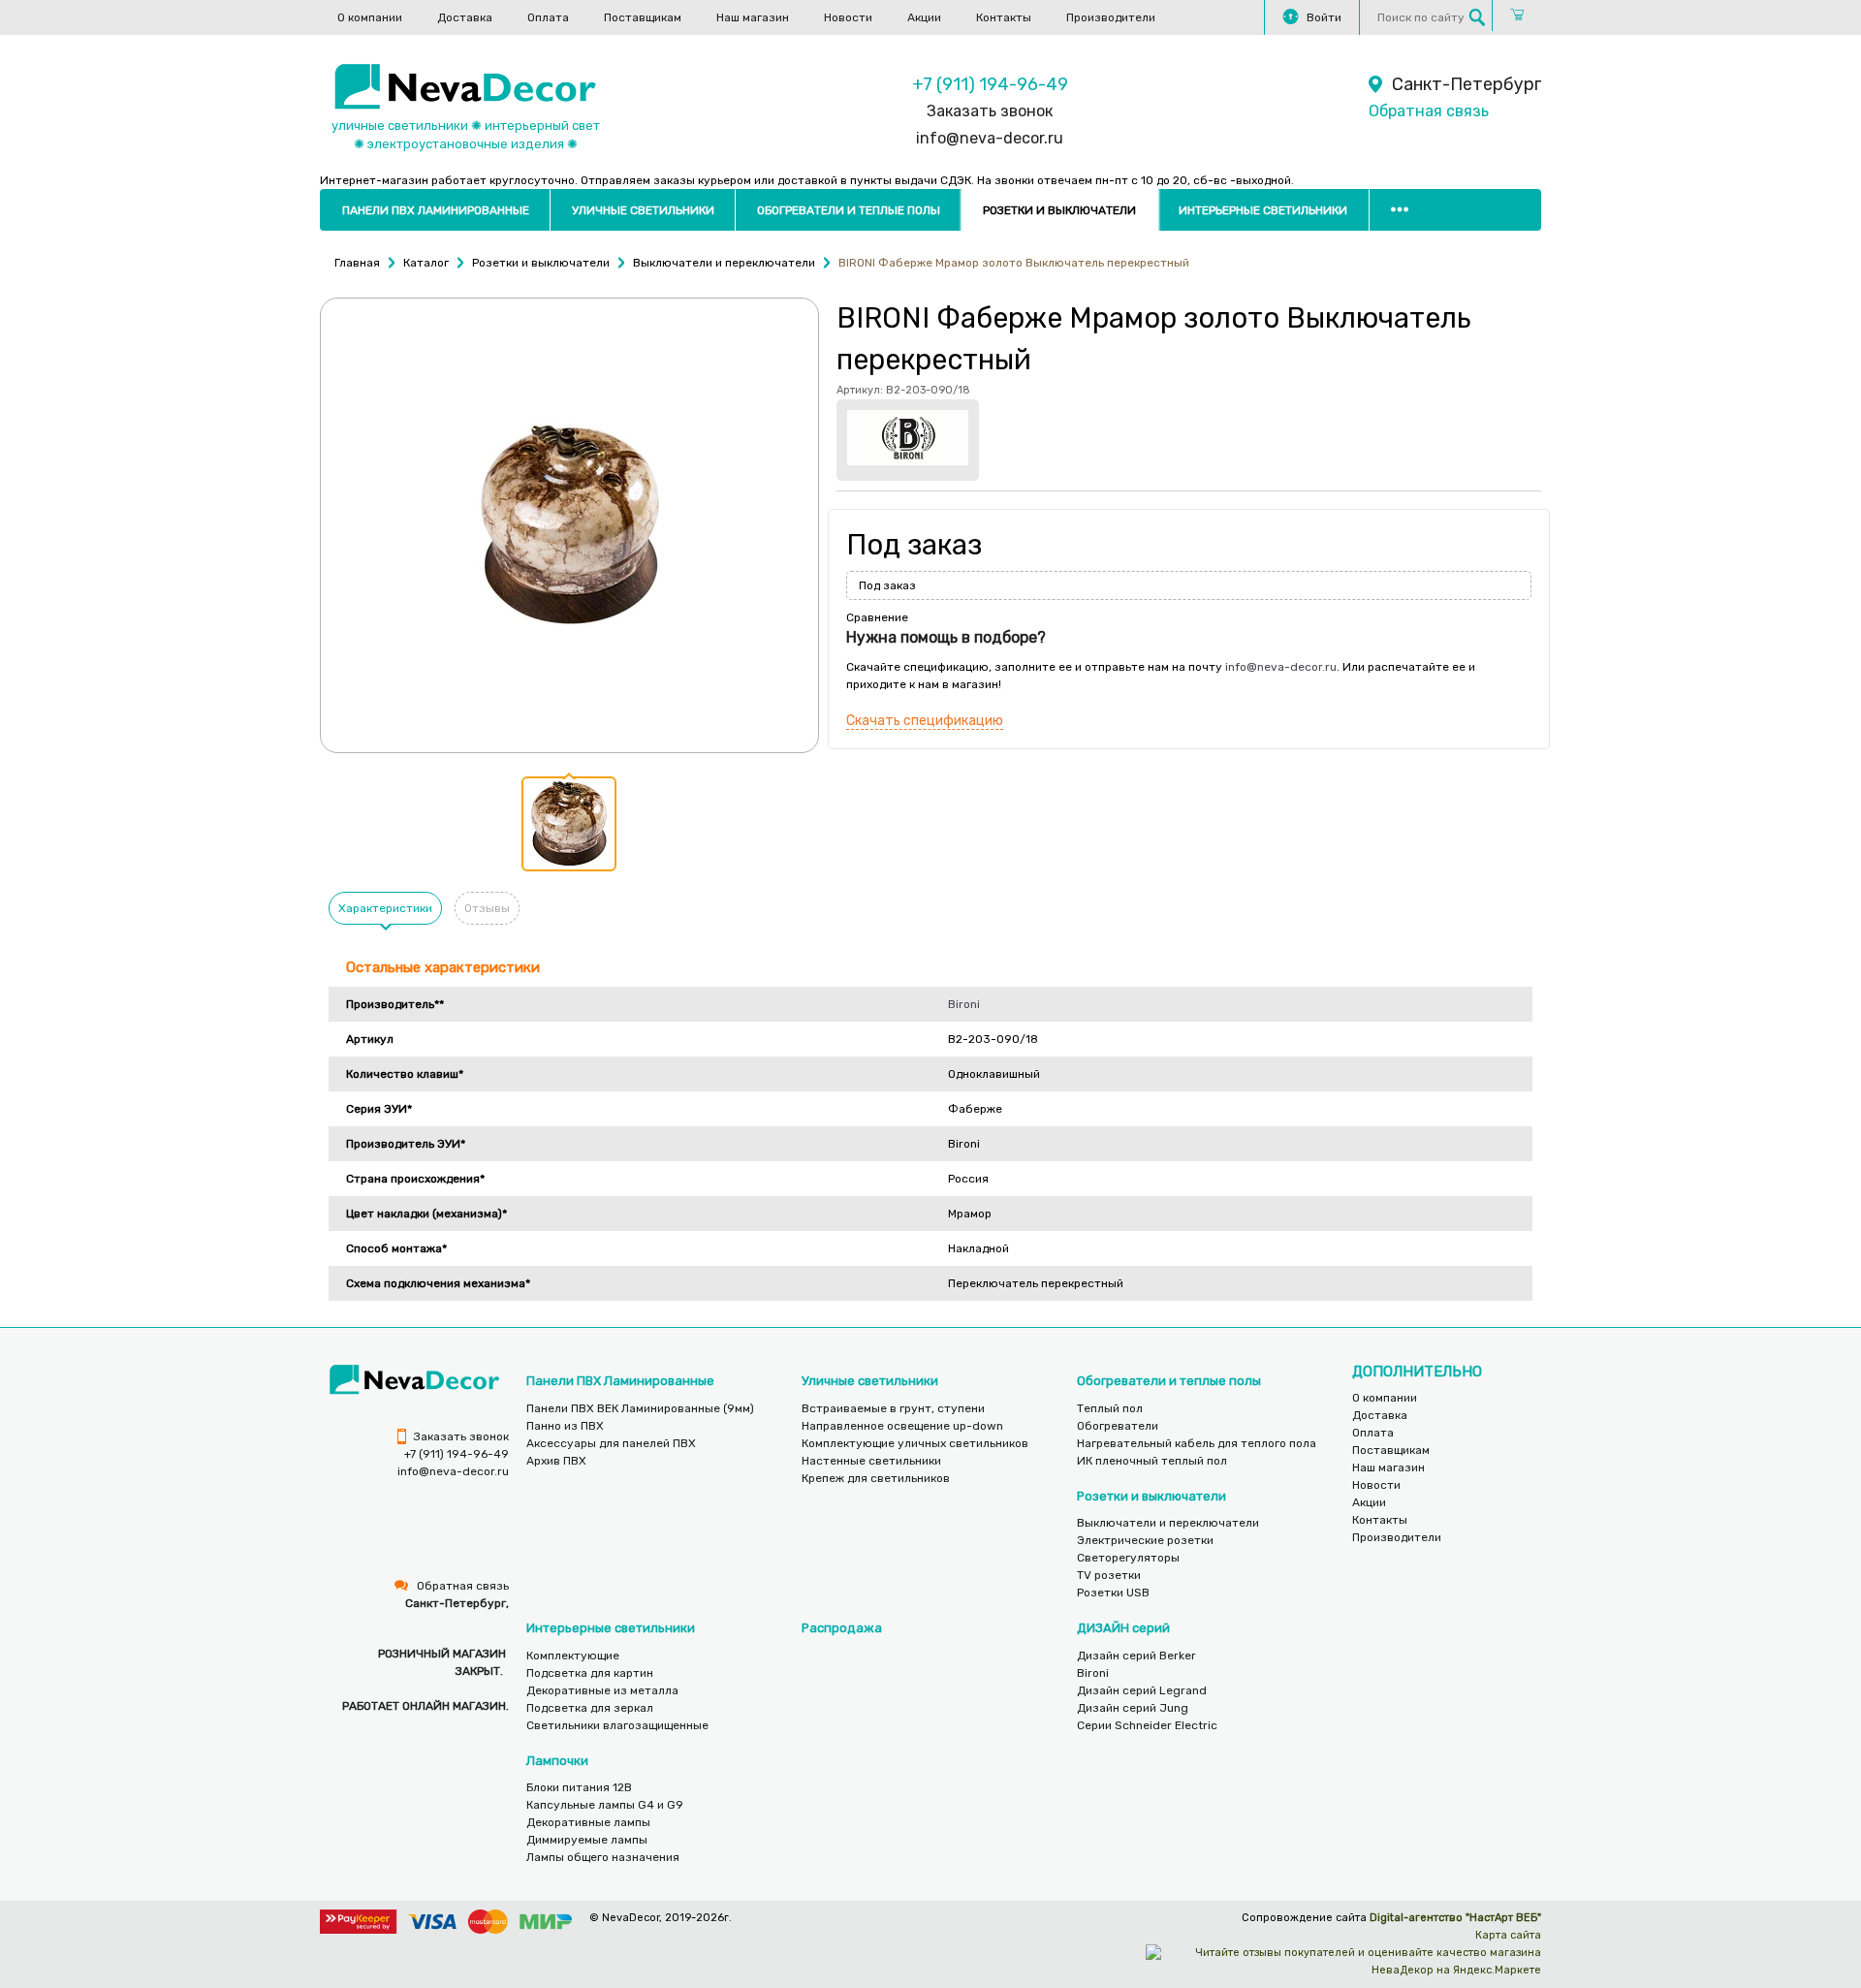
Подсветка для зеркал (590, 1708)
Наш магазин (753, 17)
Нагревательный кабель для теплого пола (1197, 1443)
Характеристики (385, 908)
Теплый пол (1110, 1408)
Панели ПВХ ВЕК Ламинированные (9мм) (640, 1408)
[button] (569, 824)
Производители (1111, 17)
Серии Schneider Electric (1147, 1725)
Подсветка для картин (590, 1673)
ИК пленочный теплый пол (1152, 1461)
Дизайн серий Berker (1136, 1656)
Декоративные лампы (588, 1822)
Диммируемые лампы (587, 1840)
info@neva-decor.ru (990, 138)
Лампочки (557, 1761)
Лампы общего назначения (603, 1857)
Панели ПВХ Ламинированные (436, 210)
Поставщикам (643, 17)
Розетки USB (1113, 1593)
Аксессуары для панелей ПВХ (611, 1443)
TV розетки (1109, 1575)
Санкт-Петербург (1467, 84)
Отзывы (487, 908)
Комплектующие (573, 1656)
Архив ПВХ (556, 1461)
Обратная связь (1429, 111)
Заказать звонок (990, 111)
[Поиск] (1477, 17)
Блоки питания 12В (579, 1787)
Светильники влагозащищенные (617, 1725)
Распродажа (842, 1628)
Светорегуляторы (1128, 1558)
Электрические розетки (1145, 1540)
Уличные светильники (643, 210)
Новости (848, 17)
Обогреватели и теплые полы (849, 210)
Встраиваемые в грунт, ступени (893, 1408)
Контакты (1004, 17)
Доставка (465, 17)
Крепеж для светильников (876, 1478)
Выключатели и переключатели (1168, 1523)
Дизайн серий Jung (1133, 1708)
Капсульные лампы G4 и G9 (605, 1805)
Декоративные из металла (602, 1690)
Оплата (548, 17)
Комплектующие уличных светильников (915, 1443)
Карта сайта (1508, 1935)
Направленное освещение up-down (902, 1426)
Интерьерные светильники (1263, 210)
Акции (924, 17)
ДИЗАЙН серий (1123, 1628)
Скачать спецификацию (925, 721)
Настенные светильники (871, 1461)
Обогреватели (1118, 1426)
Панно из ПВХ (565, 1426)
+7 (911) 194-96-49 (990, 84)
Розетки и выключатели (1059, 210)
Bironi (964, 1004)
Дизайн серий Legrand (1142, 1690)
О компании (370, 17)
